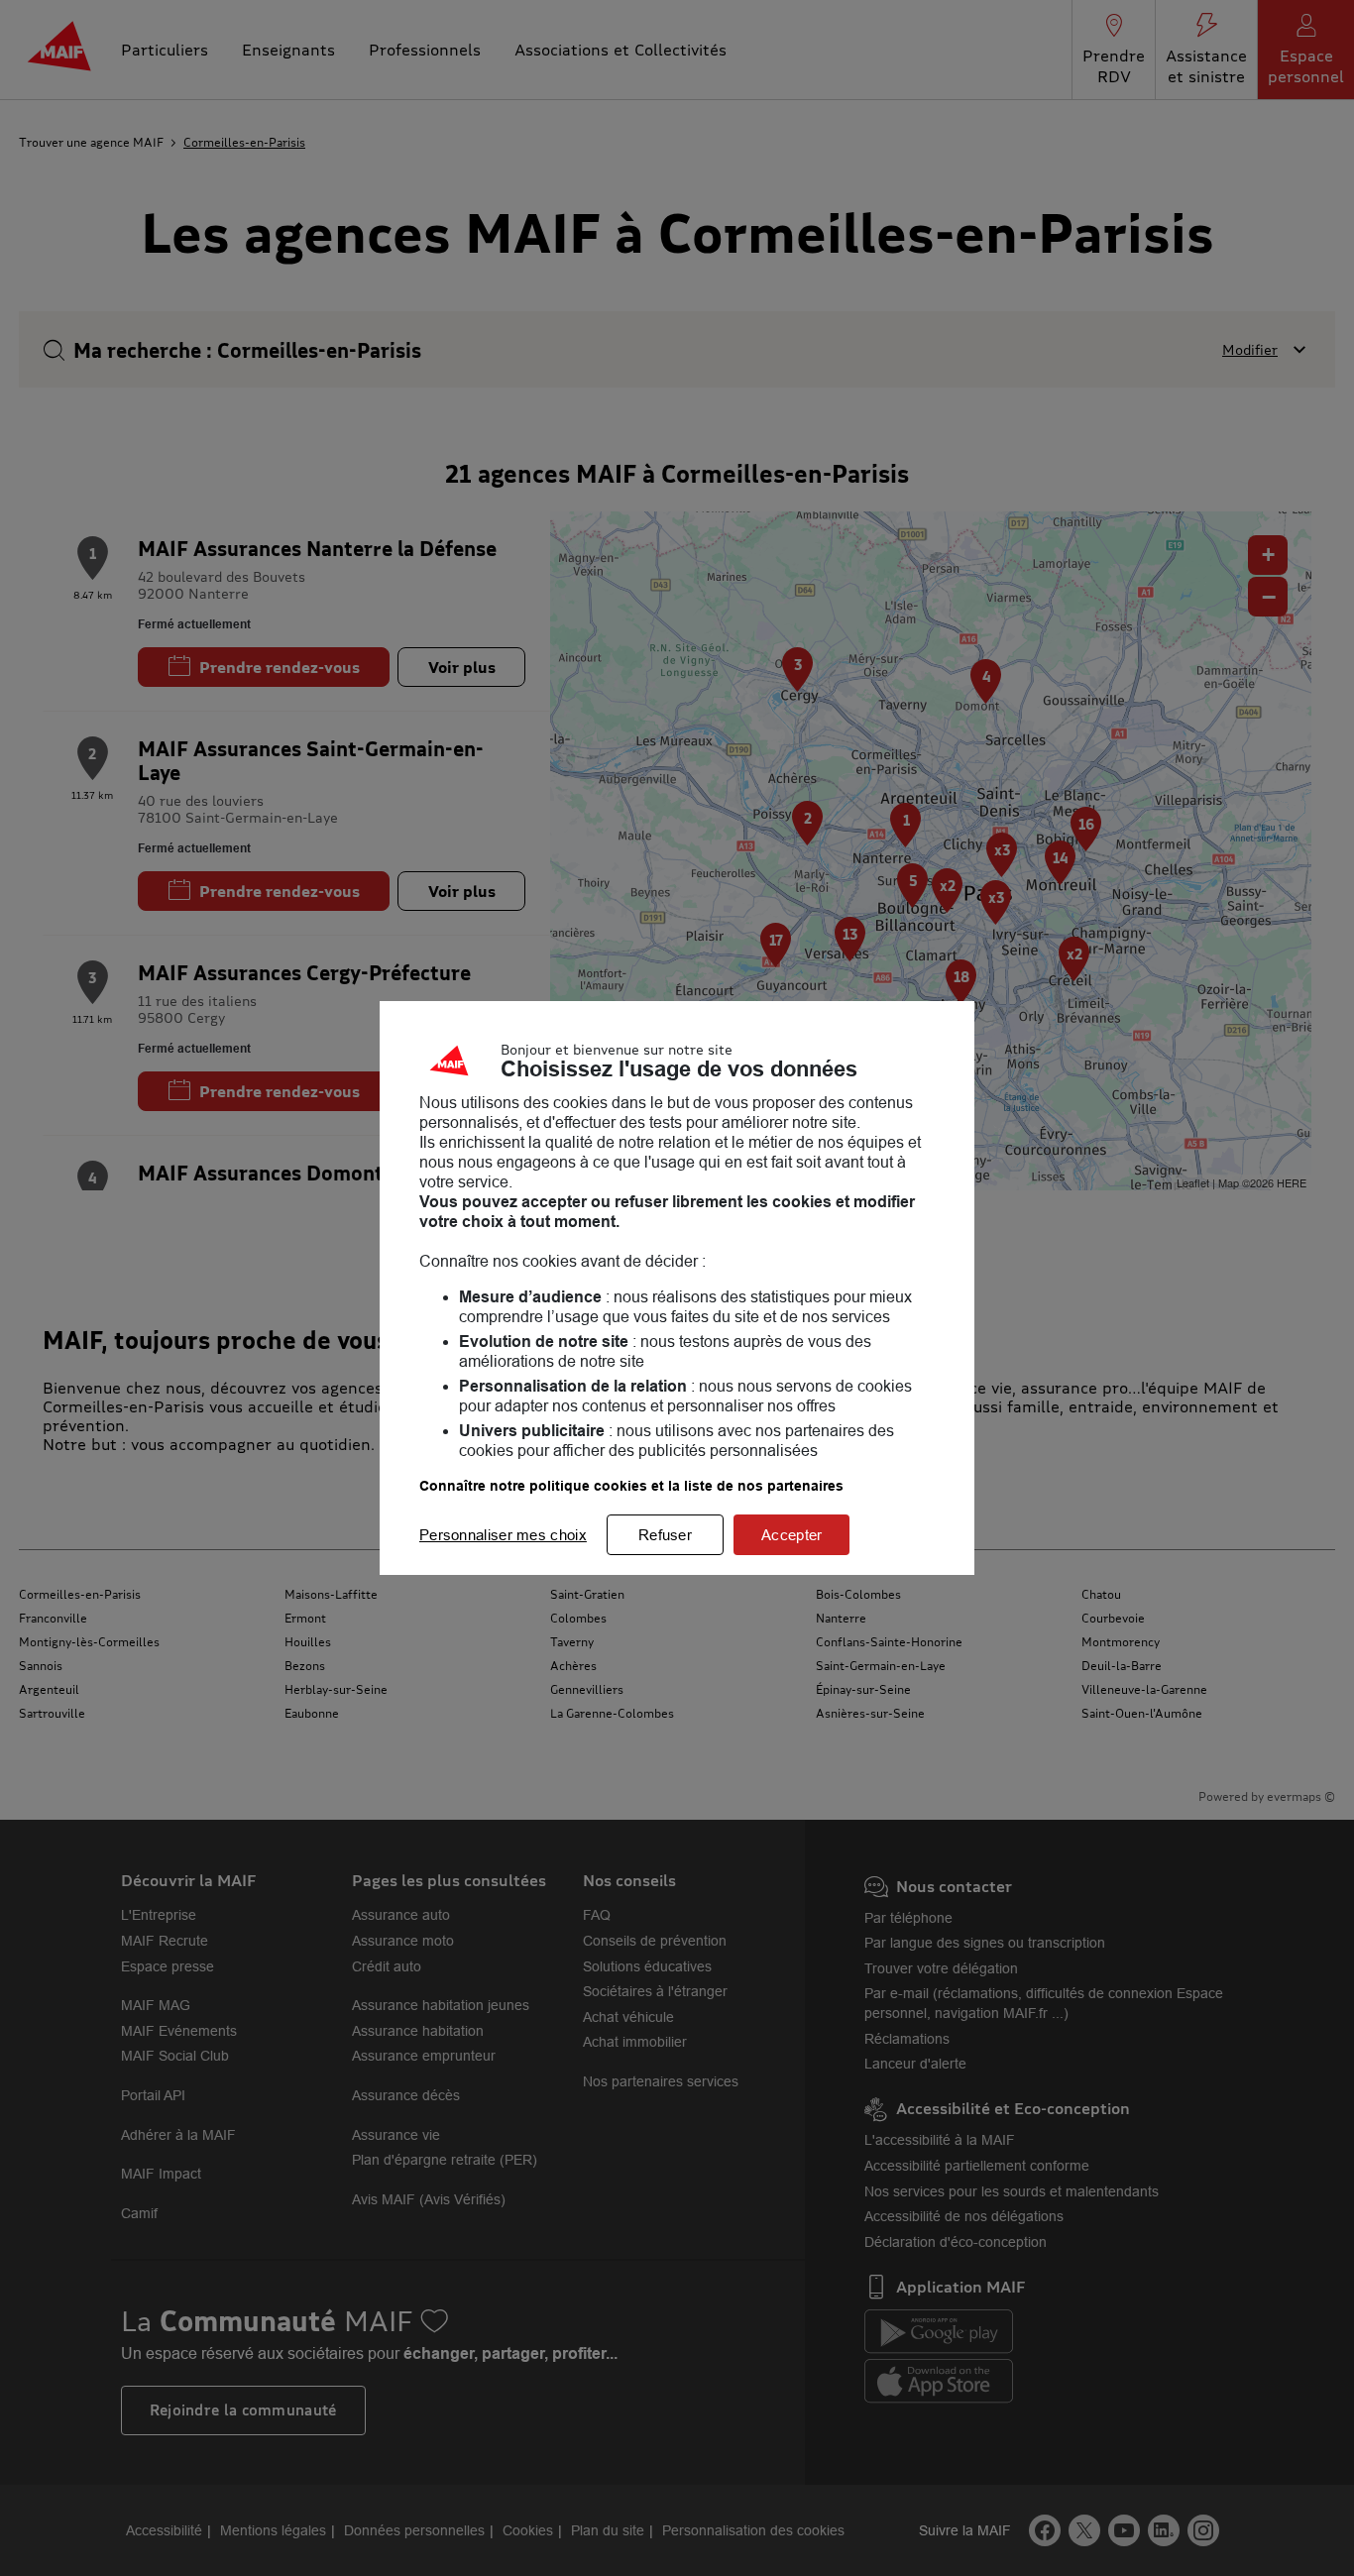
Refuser (665, 1535)
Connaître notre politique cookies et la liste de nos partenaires (631, 1486)
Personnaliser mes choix (503, 1535)
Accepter (791, 1535)
